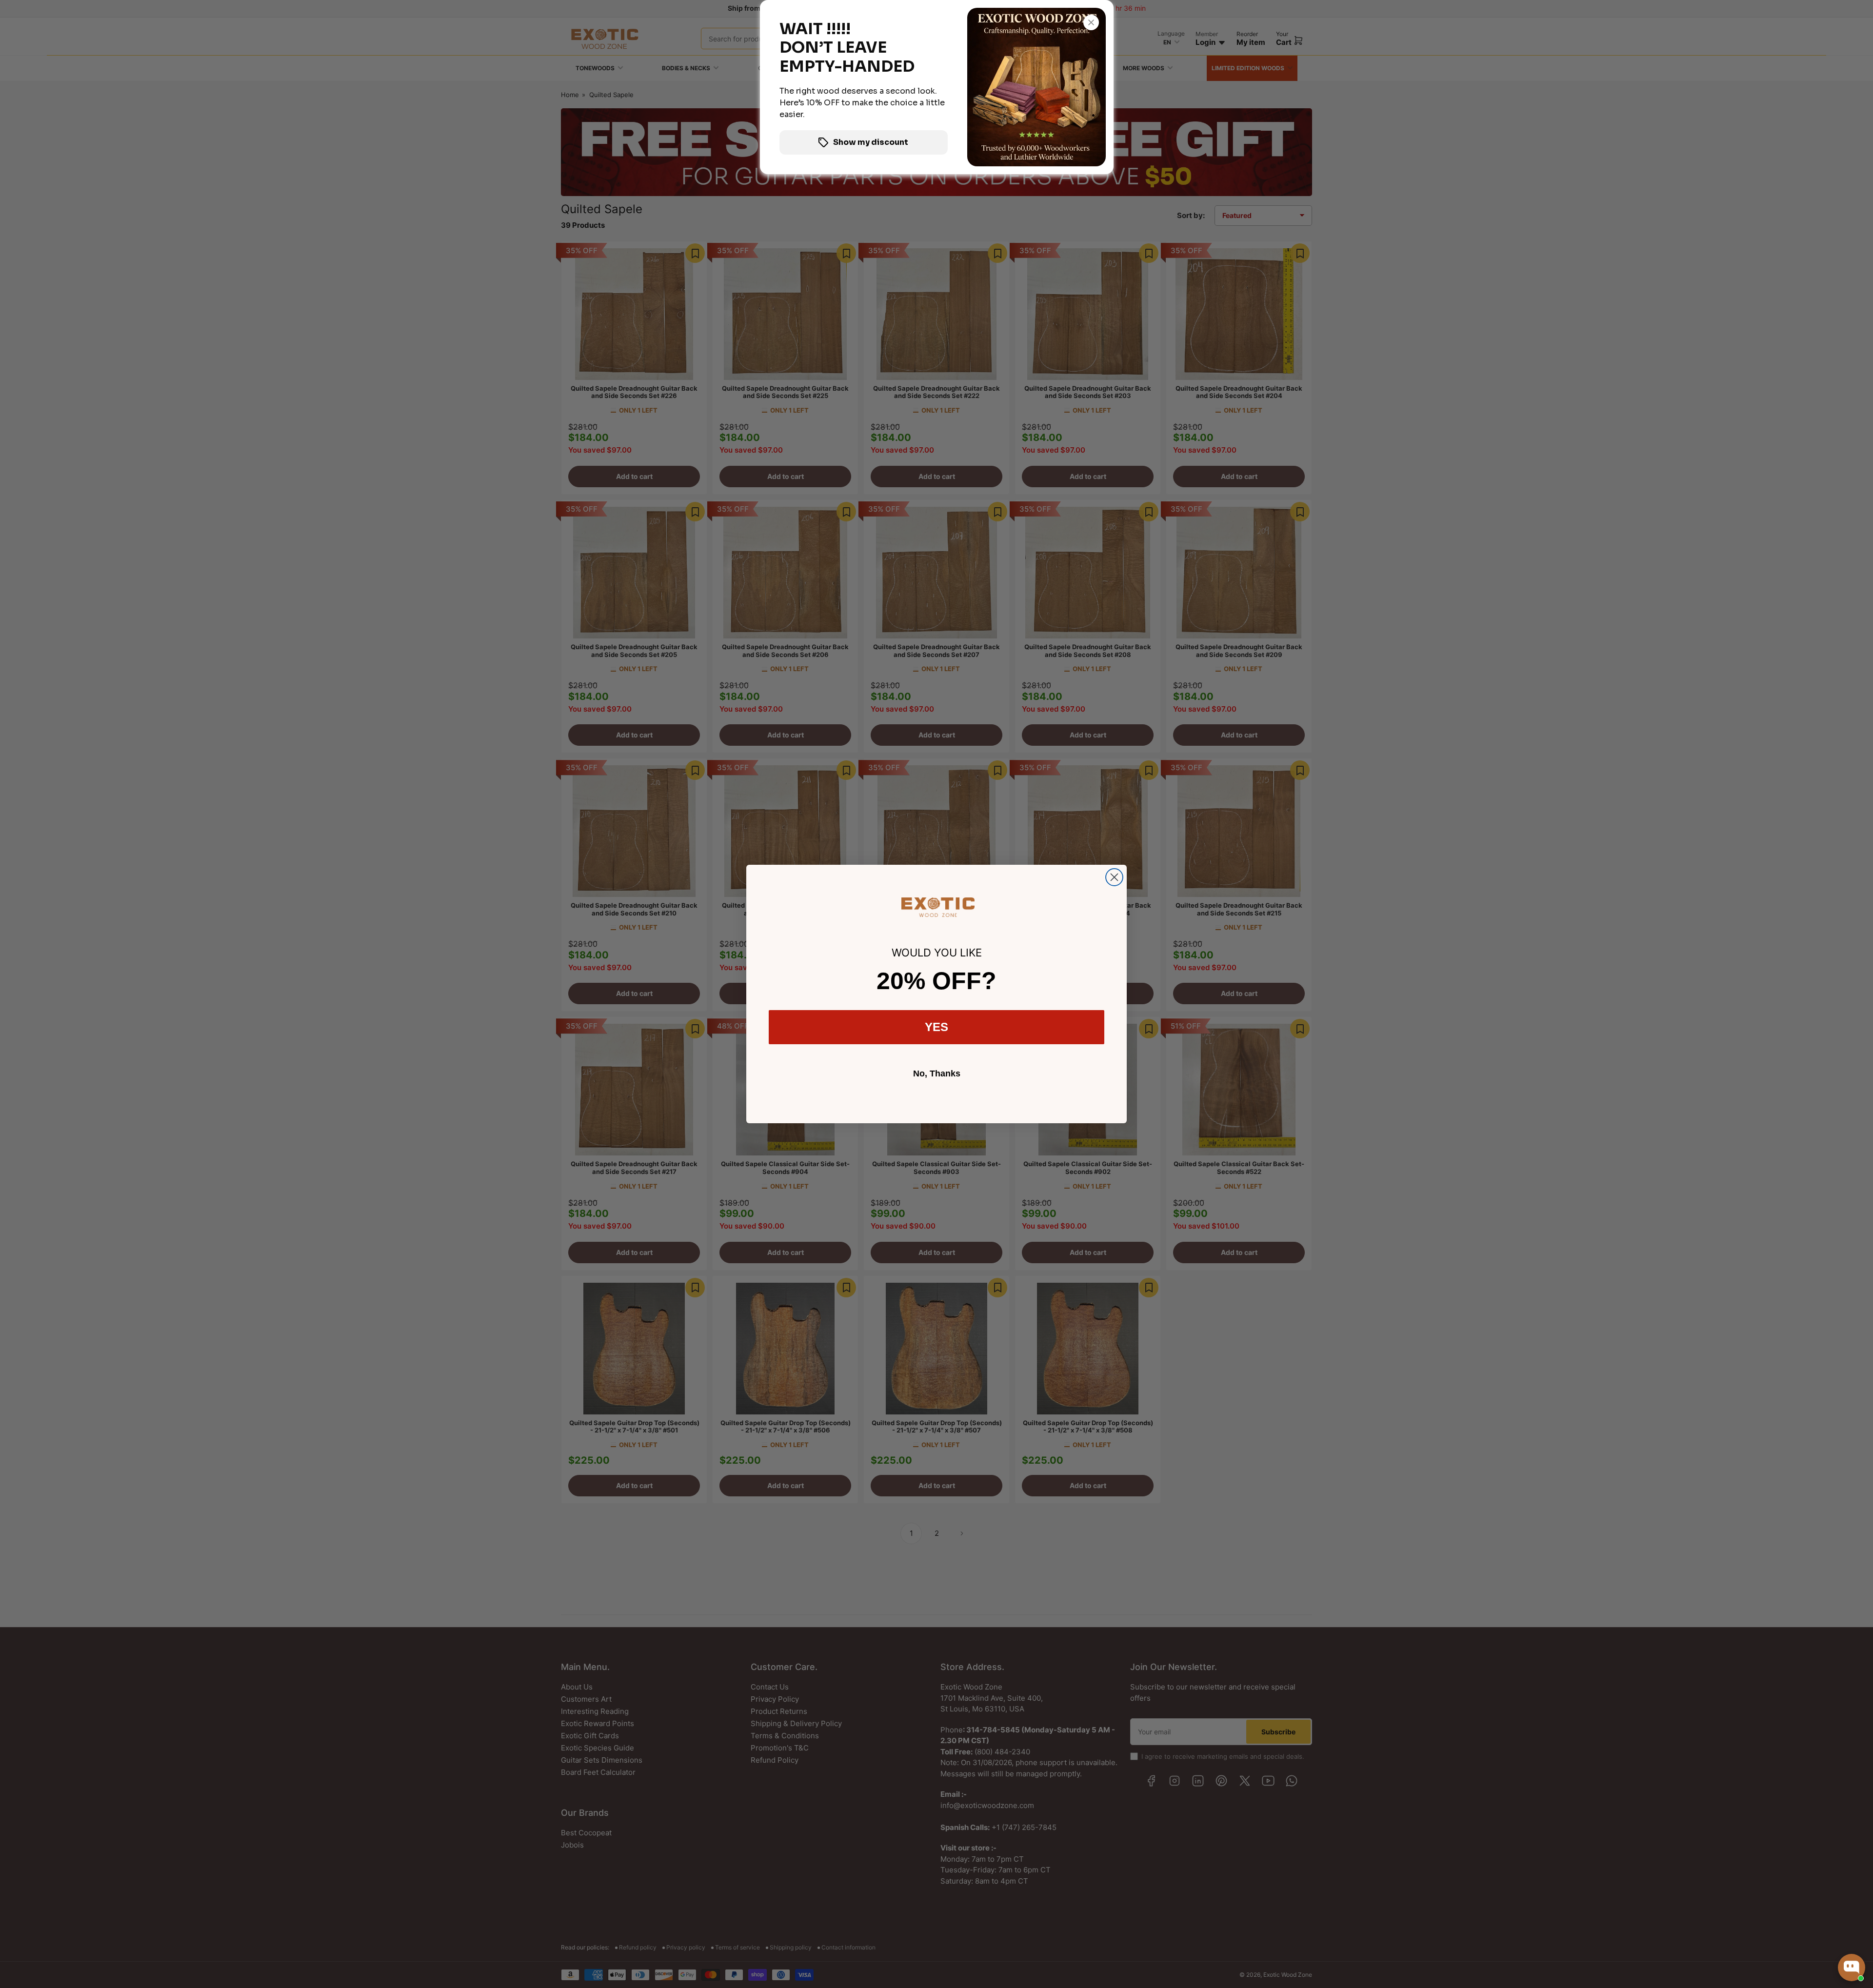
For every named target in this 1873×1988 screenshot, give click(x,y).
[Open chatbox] (1852, 1968)
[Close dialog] (1114, 877)
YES (936, 1027)
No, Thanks (937, 1074)
